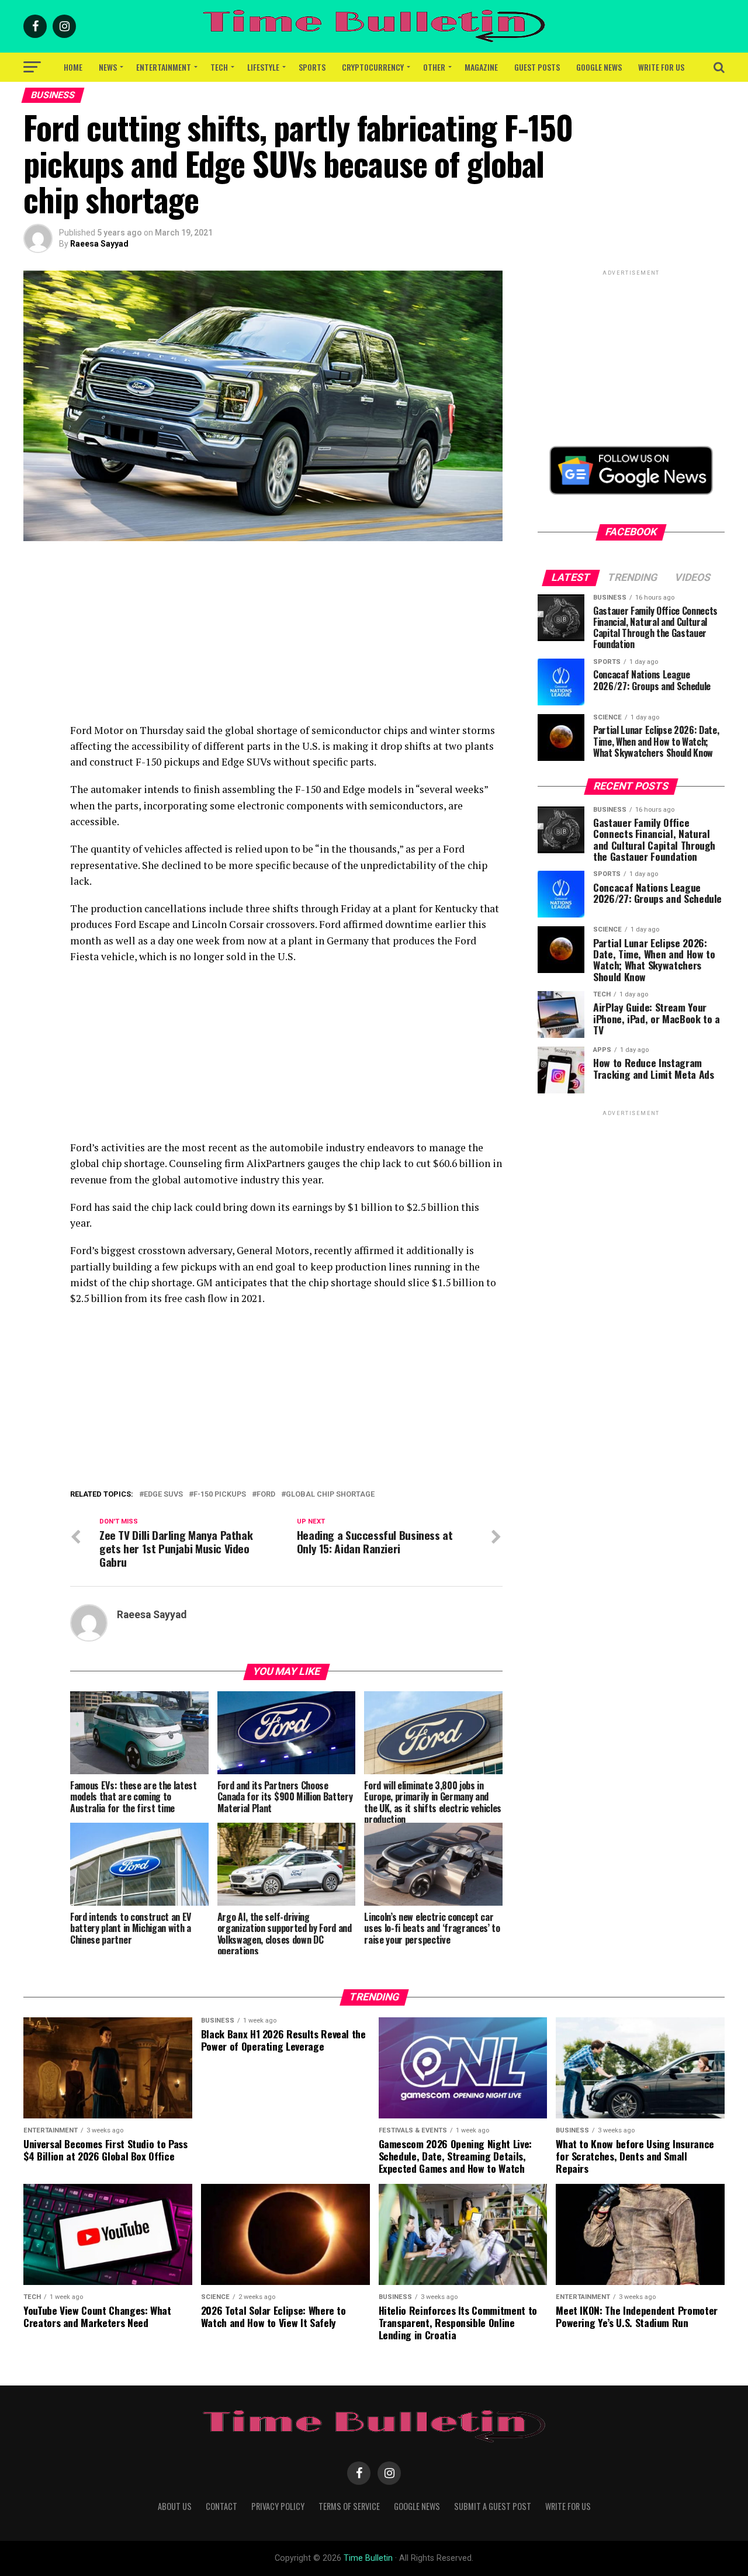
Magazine (481, 67)
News (108, 67)
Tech (219, 67)
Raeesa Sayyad (99, 244)
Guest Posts (537, 67)
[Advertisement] (286, 640)
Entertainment (164, 67)
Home (73, 67)
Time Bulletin (368, 2558)
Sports (312, 67)
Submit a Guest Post (493, 2506)
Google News (599, 67)
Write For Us (661, 67)
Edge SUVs (163, 1495)
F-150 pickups (220, 1495)
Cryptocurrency (373, 67)
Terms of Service (349, 2506)
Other (434, 67)
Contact (221, 2506)
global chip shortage (330, 1495)
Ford (266, 1495)
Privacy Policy (278, 2506)
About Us (175, 2506)
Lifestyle (263, 67)
